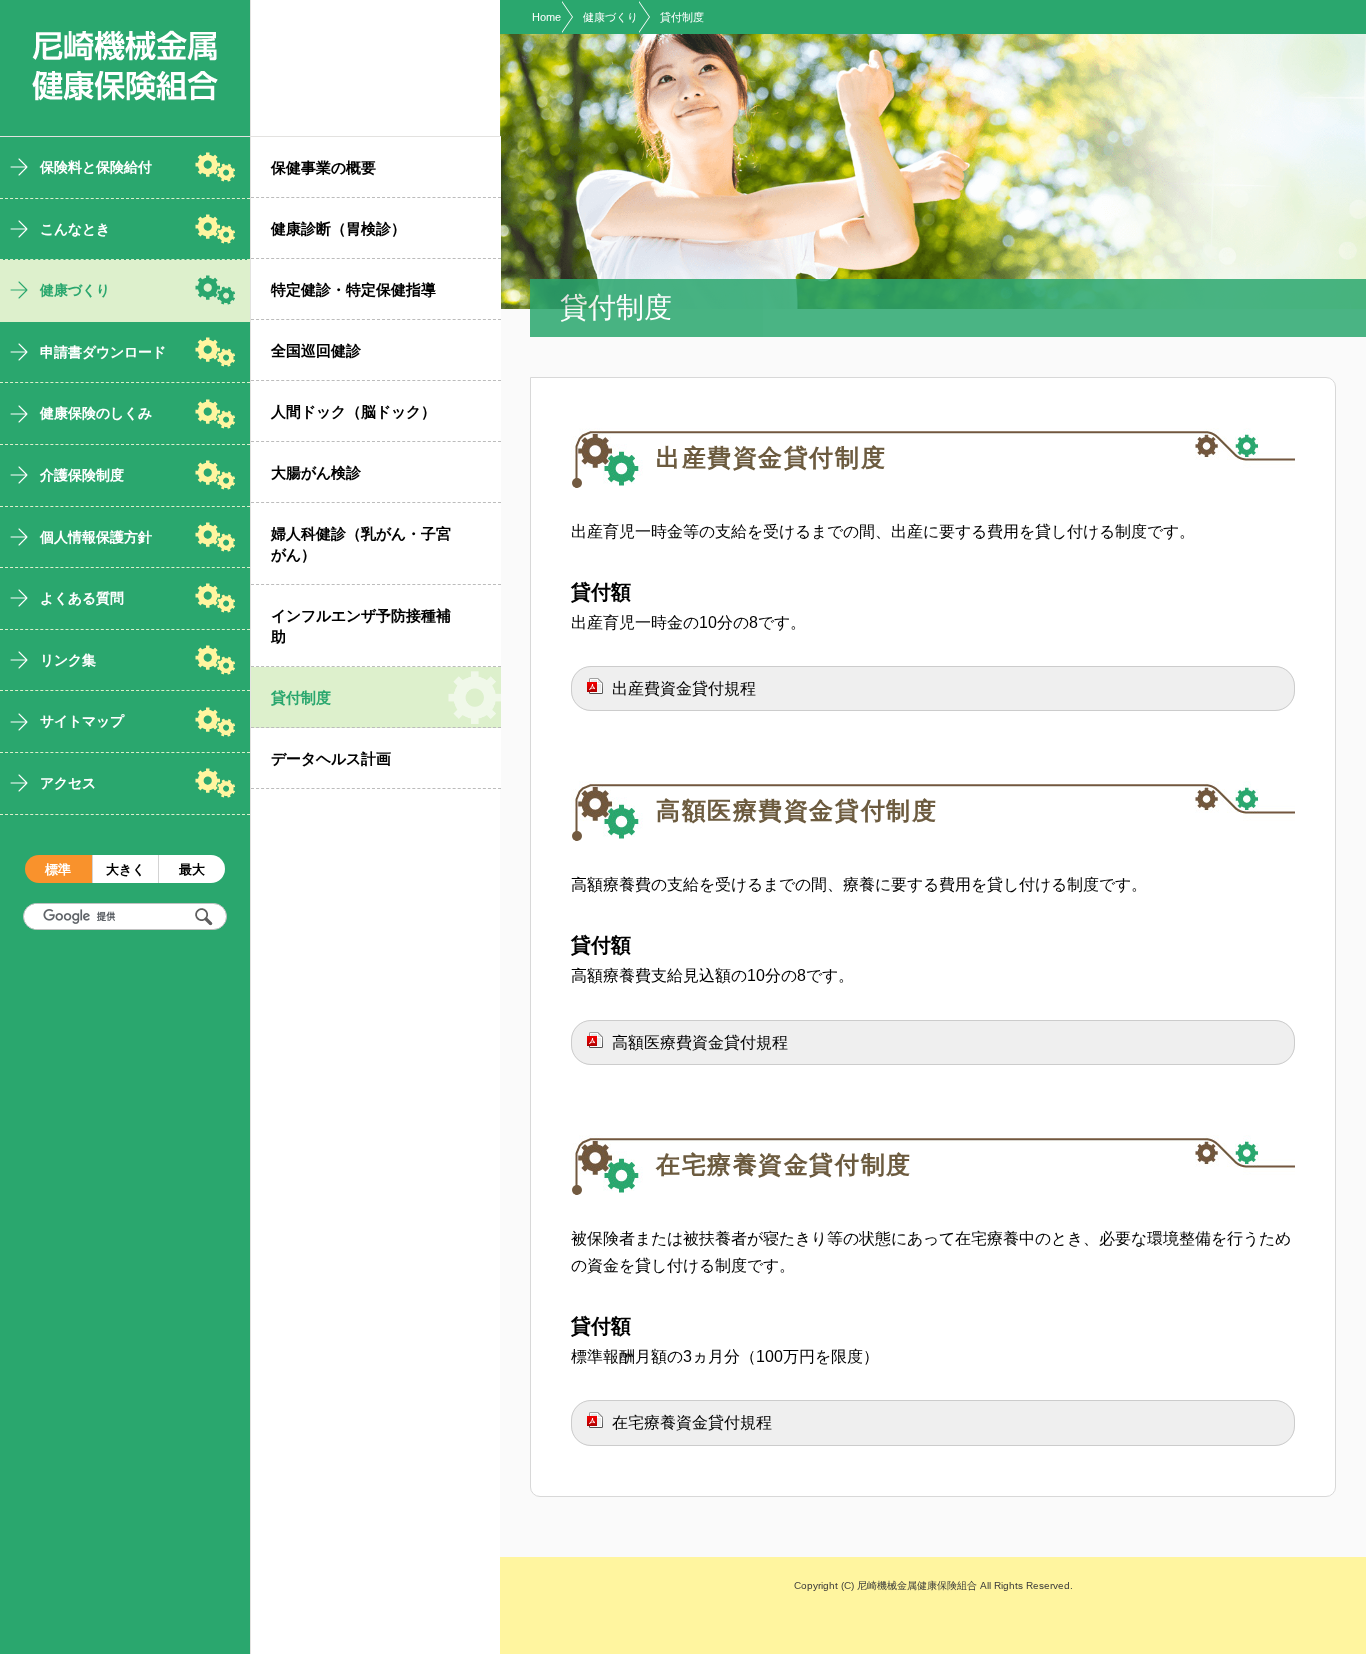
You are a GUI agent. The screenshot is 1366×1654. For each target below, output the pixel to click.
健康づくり (610, 17)
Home (546, 17)
